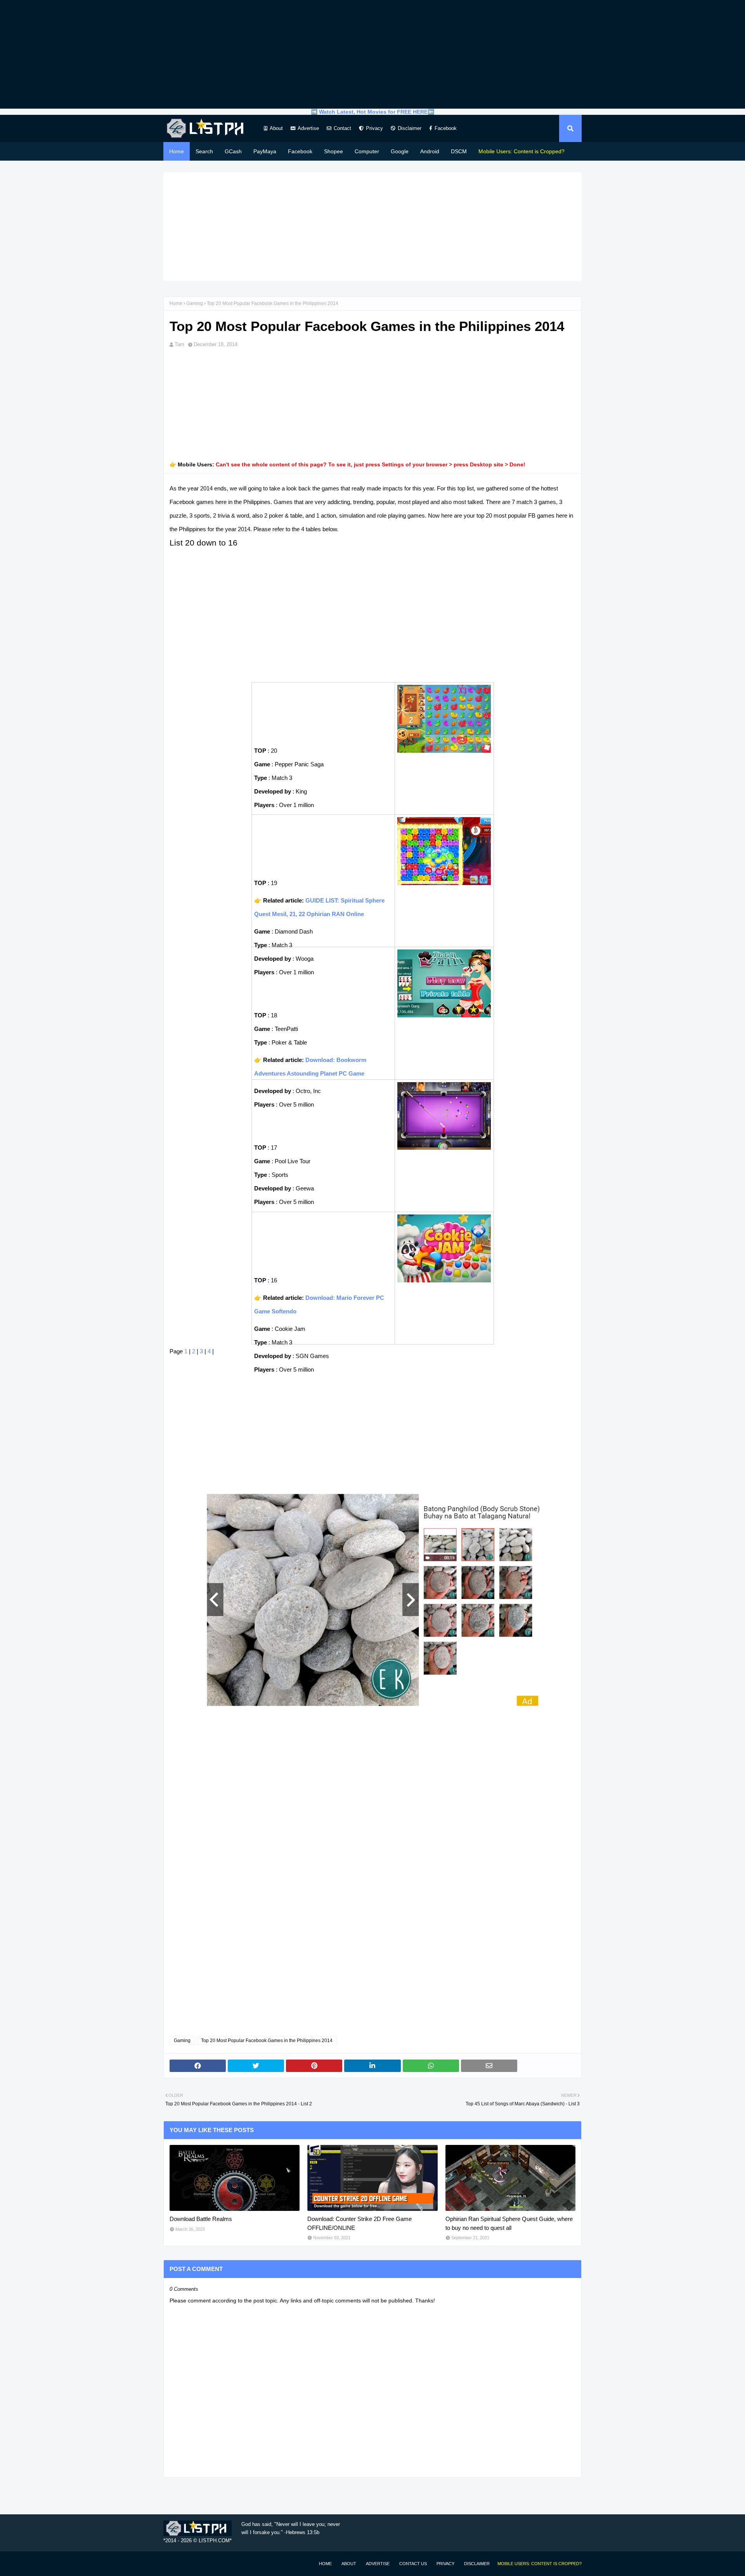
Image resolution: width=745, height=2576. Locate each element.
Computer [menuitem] (367, 151)
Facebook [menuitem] (300, 151)
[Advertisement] (372, 54)
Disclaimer (410, 128)
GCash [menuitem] (233, 151)
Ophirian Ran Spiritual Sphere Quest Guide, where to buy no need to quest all (509, 2223)
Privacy (374, 128)
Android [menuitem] (430, 151)
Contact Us (413, 2564)
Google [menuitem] (400, 151)
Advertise (308, 128)
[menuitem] (521, 151)
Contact (342, 128)
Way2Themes (172, 2563)
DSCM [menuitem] (459, 151)
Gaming (195, 303)
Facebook (446, 128)
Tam (179, 344)
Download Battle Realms (201, 2219)
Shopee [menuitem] (334, 151)
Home (176, 303)
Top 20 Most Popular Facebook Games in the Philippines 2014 (267, 2041)
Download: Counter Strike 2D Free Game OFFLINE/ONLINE (360, 2223)
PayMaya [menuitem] (265, 151)
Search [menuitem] (204, 151)
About (276, 128)
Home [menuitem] (177, 151)
